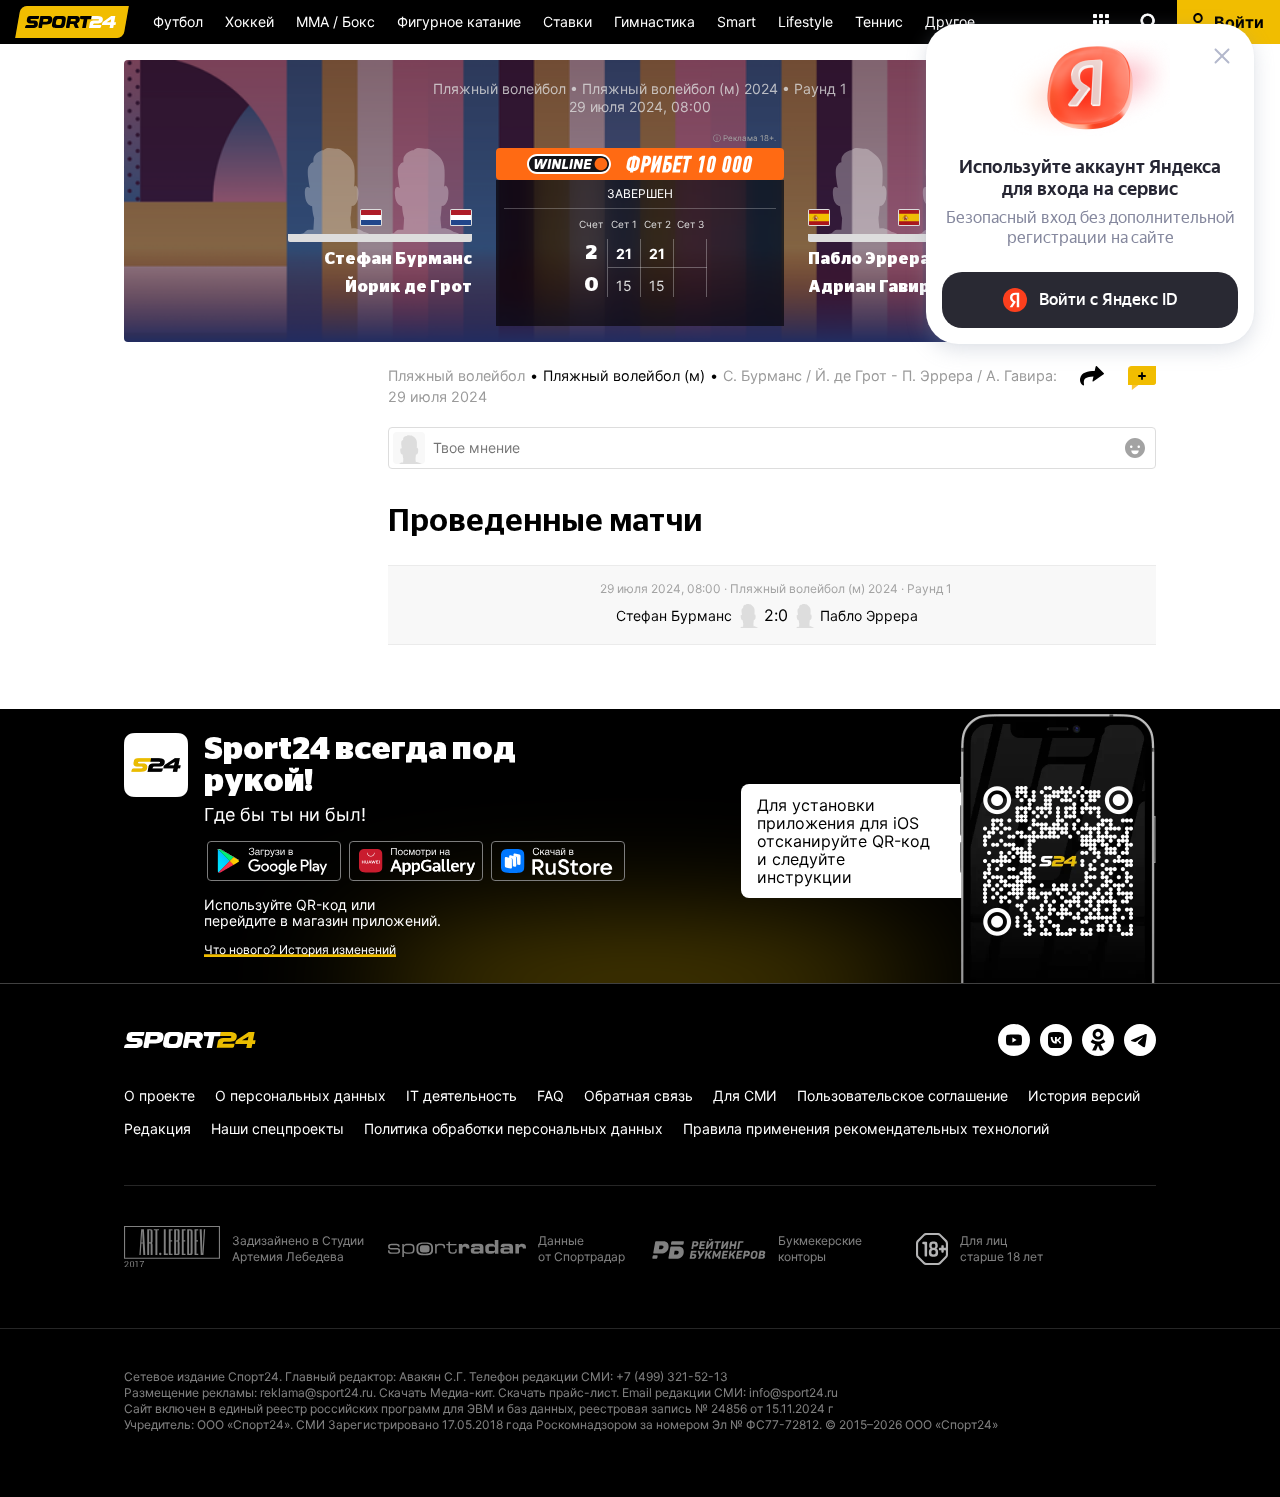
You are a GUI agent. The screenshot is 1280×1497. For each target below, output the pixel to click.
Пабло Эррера (869, 259)
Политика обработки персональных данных (513, 1128)
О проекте (159, 1095)
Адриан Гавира (874, 287)
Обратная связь (638, 1095)
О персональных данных (300, 1095)
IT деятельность (461, 1095)
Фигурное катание (459, 21)
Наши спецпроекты (277, 1128)
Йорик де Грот (408, 287)
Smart (736, 21)
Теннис (879, 21)
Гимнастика (654, 21)
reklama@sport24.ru (316, 1392)
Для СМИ (745, 1095)
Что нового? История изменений (300, 949)
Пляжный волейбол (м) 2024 (680, 88)
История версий (1084, 1095)
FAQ (550, 1095)
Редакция (157, 1128)
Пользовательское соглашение (902, 1095)
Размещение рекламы (189, 1392)
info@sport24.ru (793, 1392)
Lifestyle (805, 21)
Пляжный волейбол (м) (624, 375)
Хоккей (249, 21)
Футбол (178, 21)
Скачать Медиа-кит (435, 1392)
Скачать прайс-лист (557, 1392)
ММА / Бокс (335, 21)
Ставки (567, 21)
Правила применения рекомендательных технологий (866, 1128)
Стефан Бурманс (398, 259)
